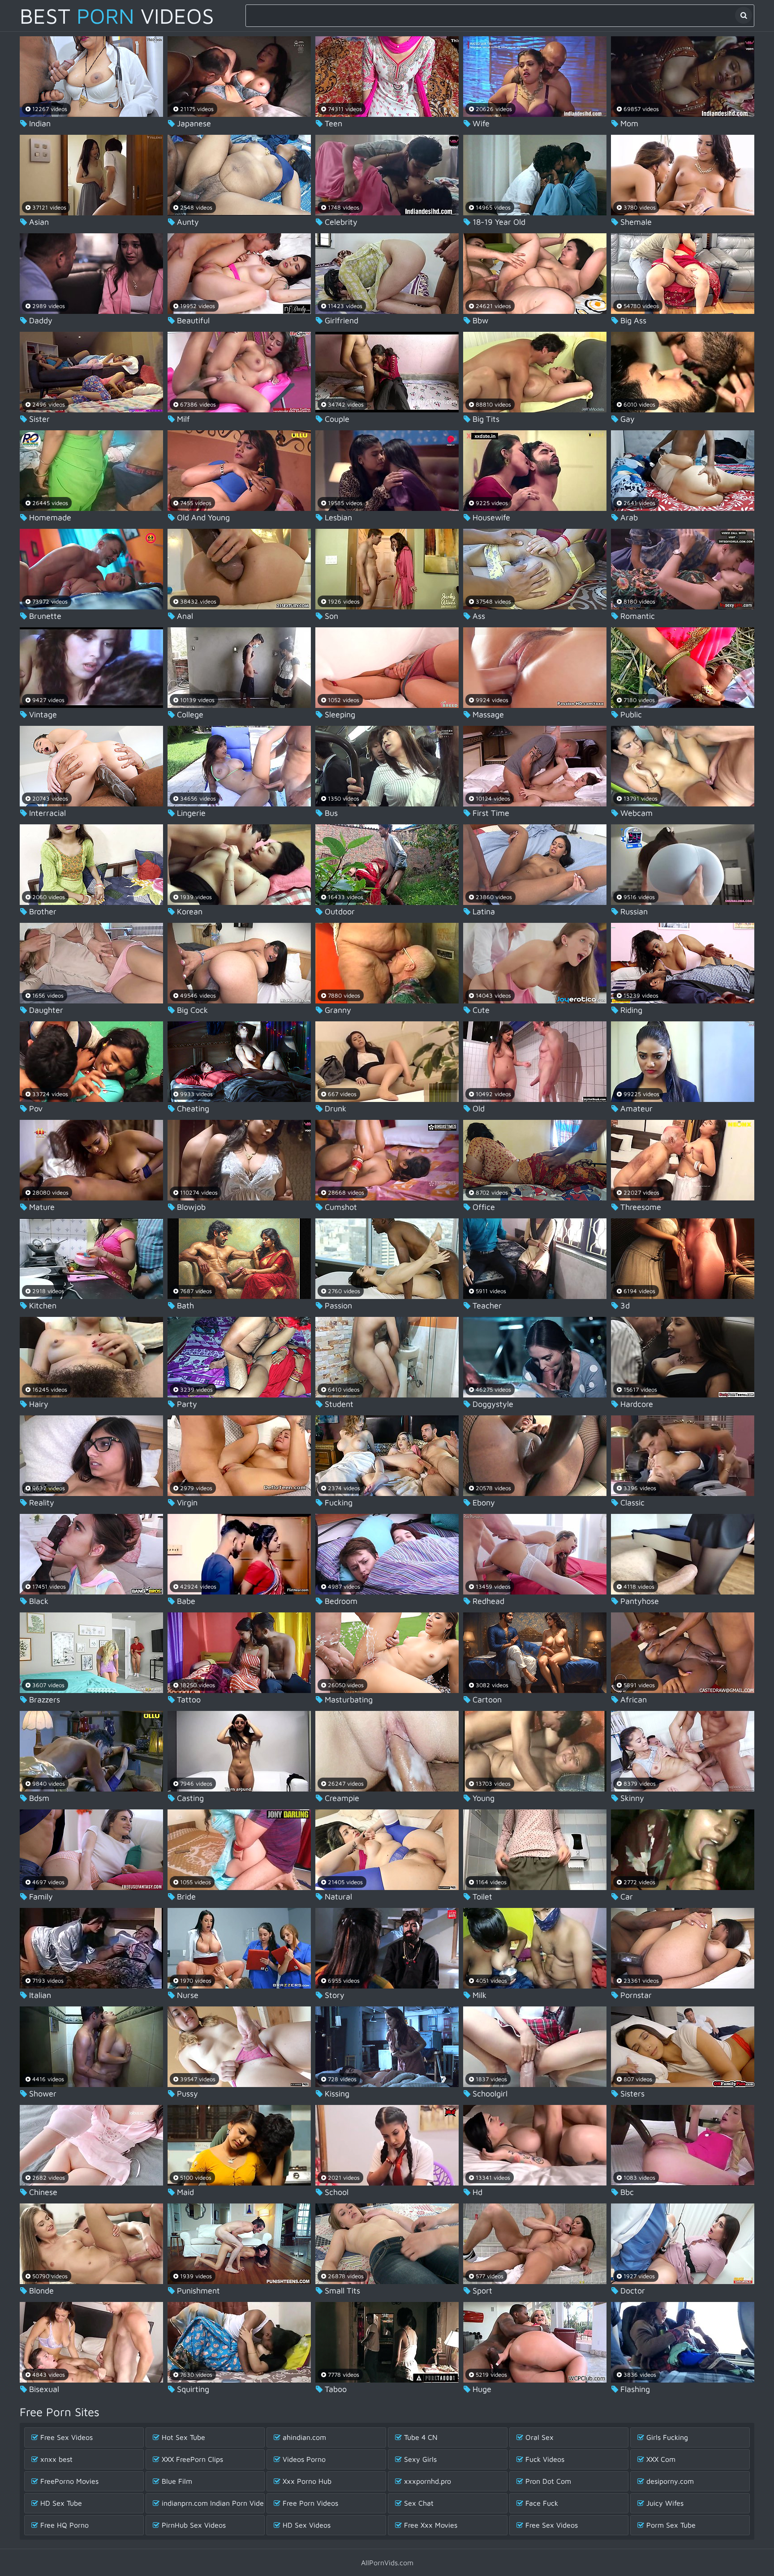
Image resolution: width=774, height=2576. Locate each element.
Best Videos (117, 16)
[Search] (744, 15)
